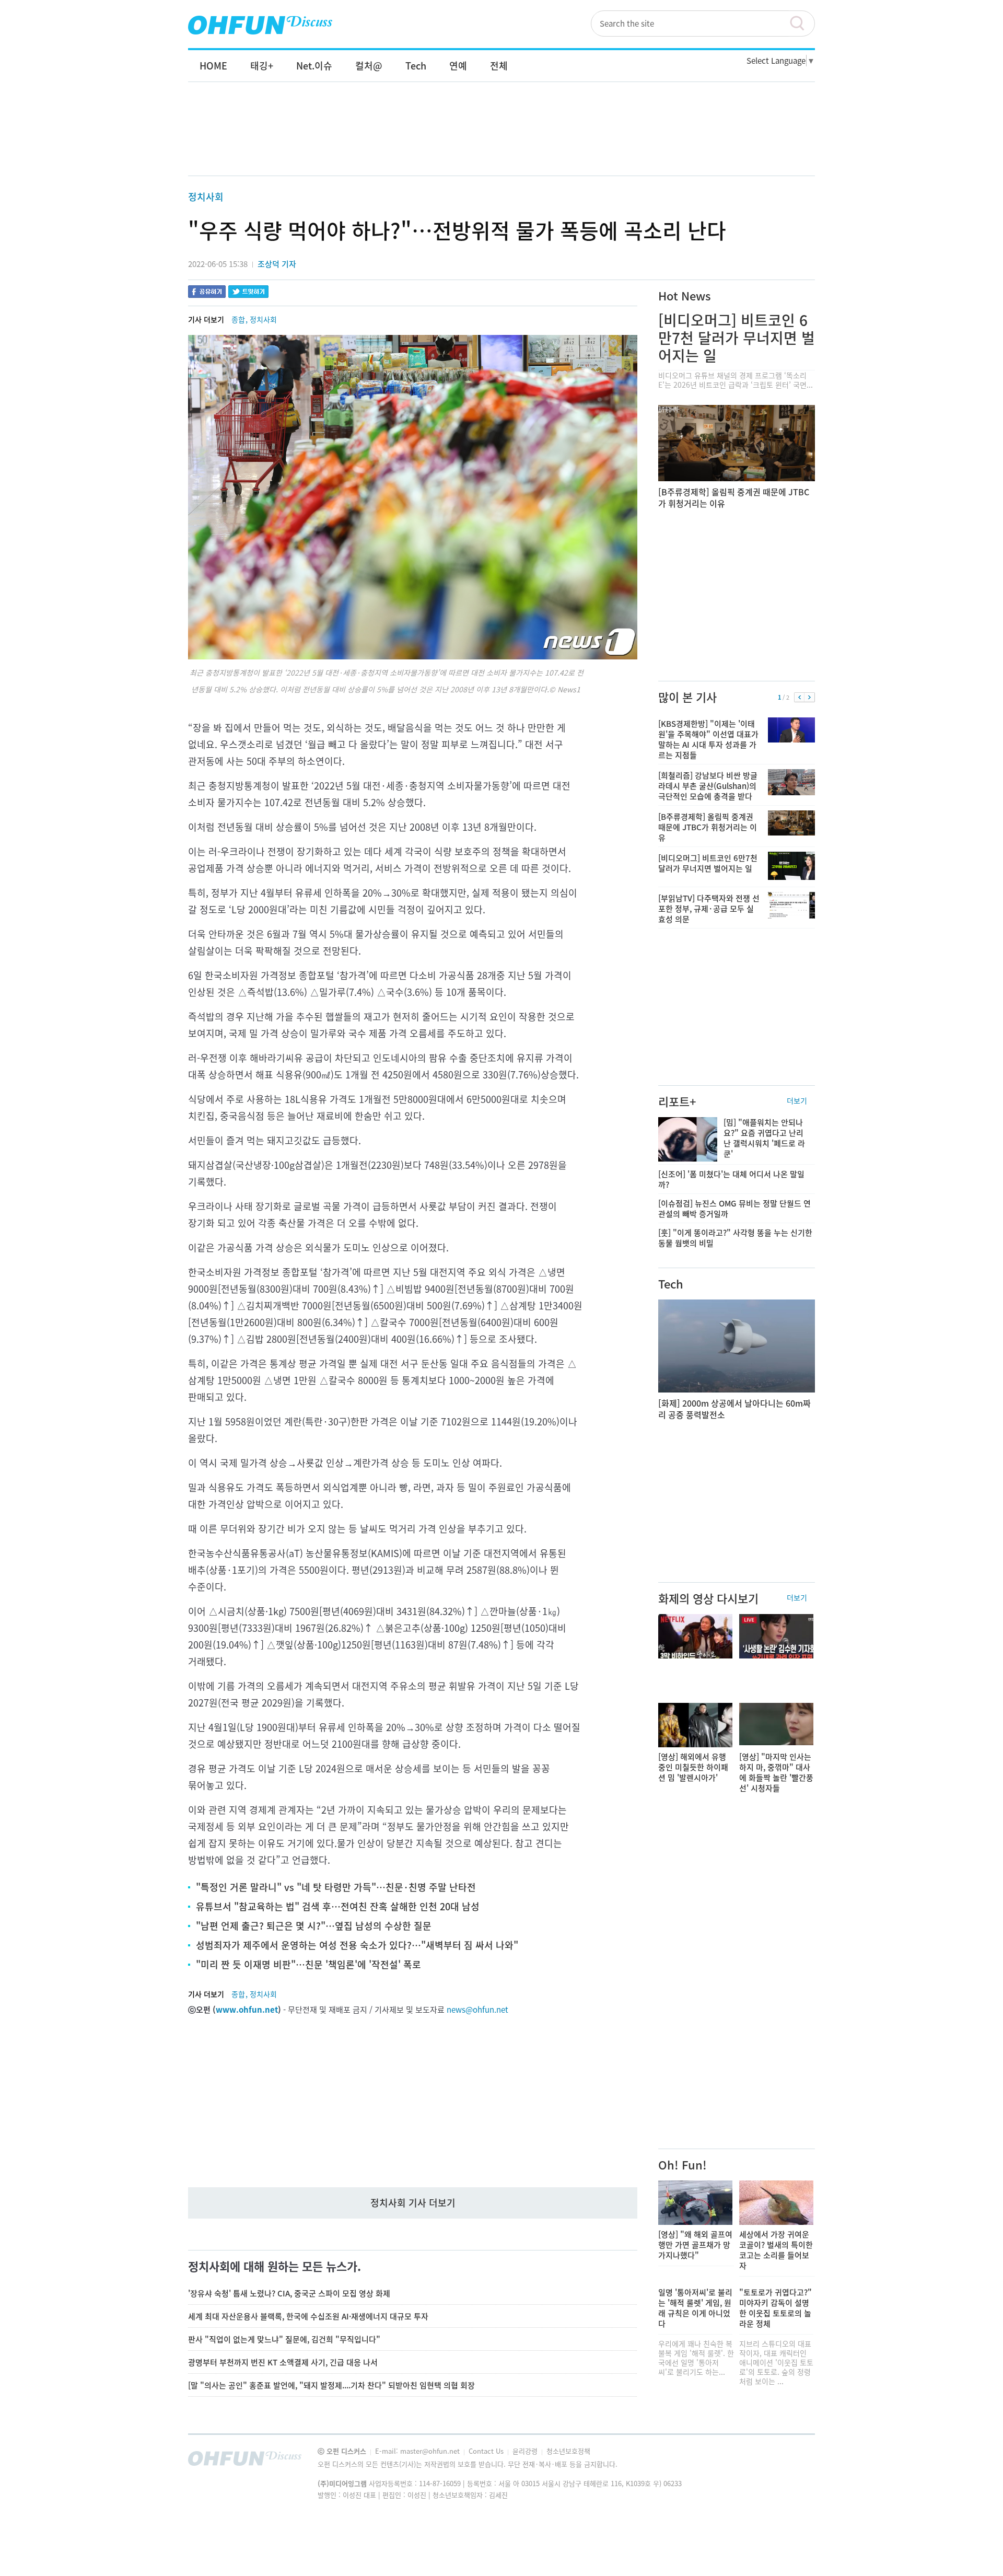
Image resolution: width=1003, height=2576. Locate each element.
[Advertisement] (501, 140)
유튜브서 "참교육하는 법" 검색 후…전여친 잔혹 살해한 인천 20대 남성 (338, 1906)
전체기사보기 (793, 2461)
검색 (802, 24)
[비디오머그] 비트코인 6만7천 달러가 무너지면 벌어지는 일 (737, 338)
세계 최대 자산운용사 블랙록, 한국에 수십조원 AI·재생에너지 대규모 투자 (308, 2316)
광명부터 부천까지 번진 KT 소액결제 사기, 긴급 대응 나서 (283, 2362)
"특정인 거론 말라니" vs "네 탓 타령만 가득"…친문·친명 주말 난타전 (336, 1887)
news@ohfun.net (477, 2010)
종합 (238, 319)
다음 (809, 698)
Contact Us (487, 2451)
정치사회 (206, 197)
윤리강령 (526, 2451)
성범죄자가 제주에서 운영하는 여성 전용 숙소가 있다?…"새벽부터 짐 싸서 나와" (357, 1945)
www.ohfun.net (247, 2010)
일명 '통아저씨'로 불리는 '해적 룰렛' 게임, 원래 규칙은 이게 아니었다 (695, 2308)
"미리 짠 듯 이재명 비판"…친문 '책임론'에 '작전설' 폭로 (308, 1964)
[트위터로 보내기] (248, 293)
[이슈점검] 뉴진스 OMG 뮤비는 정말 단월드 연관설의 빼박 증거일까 (734, 1209)
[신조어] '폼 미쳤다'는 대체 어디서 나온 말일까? (731, 1179)
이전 (800, 698)
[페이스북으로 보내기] (207, 293)
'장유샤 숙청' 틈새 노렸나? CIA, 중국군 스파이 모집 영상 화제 (289, 2293)
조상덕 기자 (277, 264)
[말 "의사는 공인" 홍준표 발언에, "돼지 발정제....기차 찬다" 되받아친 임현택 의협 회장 (331, 2385)
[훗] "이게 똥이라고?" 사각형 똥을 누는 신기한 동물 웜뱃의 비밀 (735, 1238)
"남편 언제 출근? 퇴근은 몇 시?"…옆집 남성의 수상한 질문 (314, 1926)
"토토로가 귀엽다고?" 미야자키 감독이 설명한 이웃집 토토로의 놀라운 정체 (775, 2308)
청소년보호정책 (568, 2451)
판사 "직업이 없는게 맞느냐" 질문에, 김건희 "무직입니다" (284, 2339)
